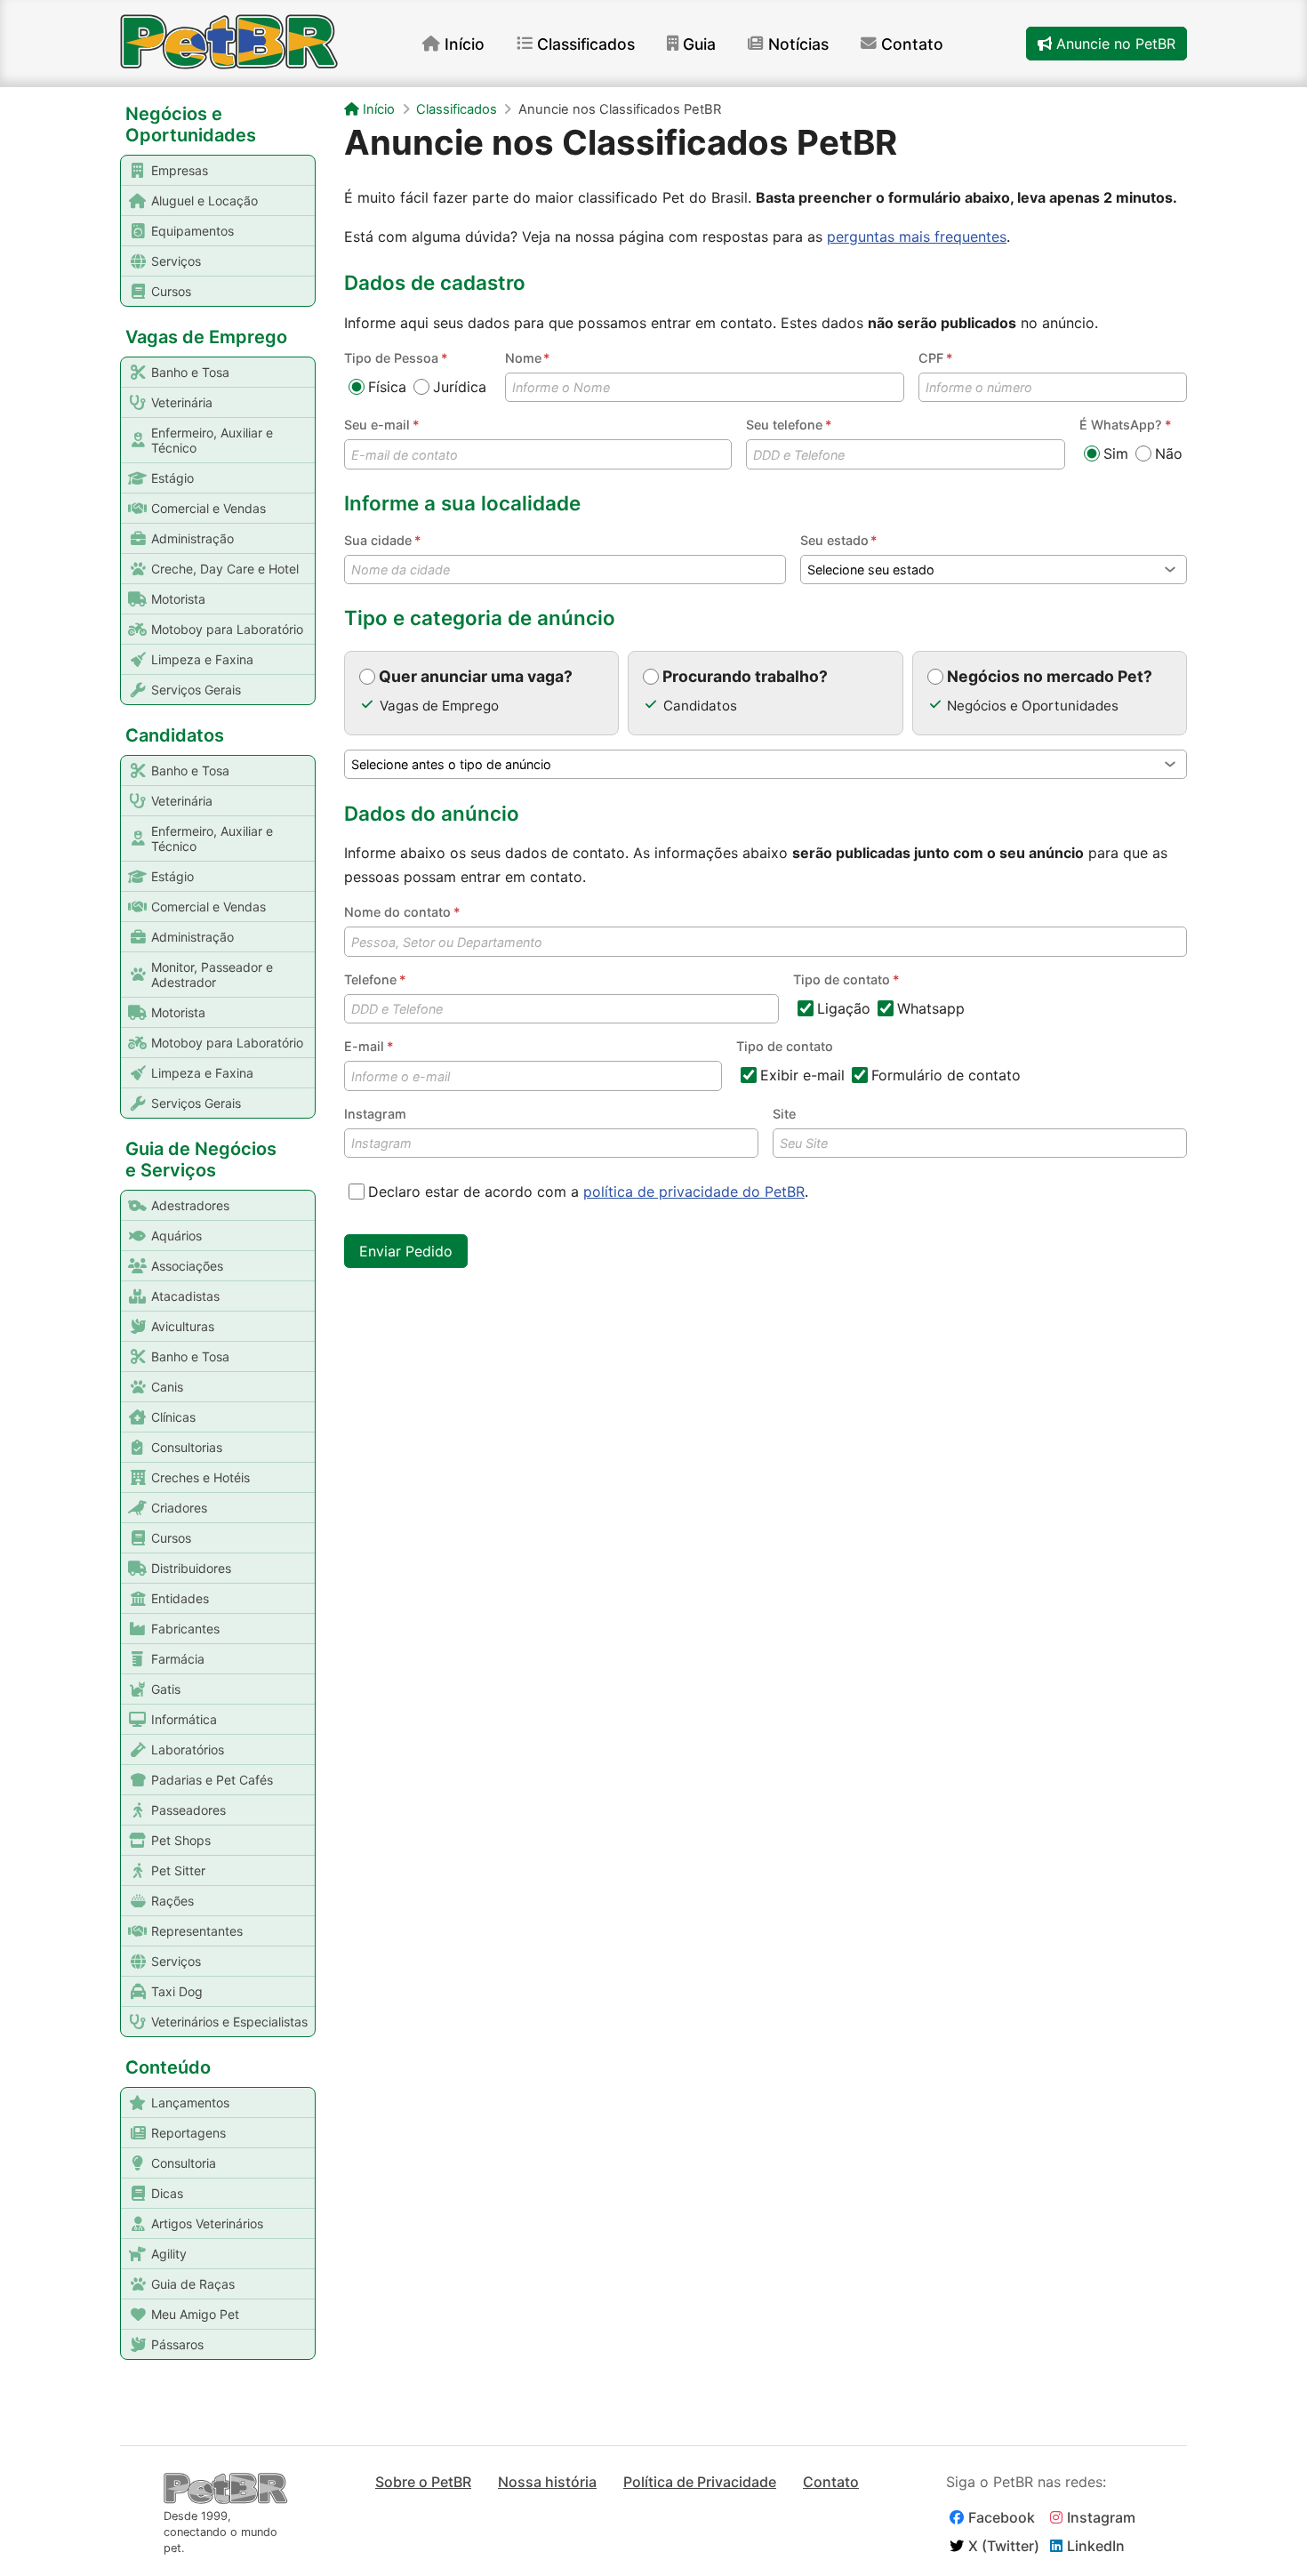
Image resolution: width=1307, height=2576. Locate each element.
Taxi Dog (177, 1991)
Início (465, 44)
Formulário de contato (946, 1075)
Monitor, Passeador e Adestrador (212, 975)
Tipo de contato (785, 1046)
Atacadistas (185, 1296)
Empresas (180, 170)
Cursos (171, 291)
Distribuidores (191, 1568)
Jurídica (460, 387)
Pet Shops (181, 1840)
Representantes (197, 1931)
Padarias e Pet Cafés (212, 1780)
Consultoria (184, 2163)
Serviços (176, 261)
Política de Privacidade (700, 2482)
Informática (184, 1719)
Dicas (167, 2193)
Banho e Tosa (190, 372)
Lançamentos (190, 2103)
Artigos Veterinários (207, 2223)
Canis (167, 1387)
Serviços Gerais (196, 690)
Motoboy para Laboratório (227, 629)
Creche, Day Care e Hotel (225, 569)
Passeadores (188, 1810)
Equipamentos (192, 231)
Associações (187, 1266)
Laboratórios (188, 1749)
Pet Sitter (178, 1870)
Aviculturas (183, 1326)
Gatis (166, 1689)
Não (1169, 453)
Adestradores (190, 1205)
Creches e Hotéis (200, 1477)
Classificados (586, 44)
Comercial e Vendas (208, 508)
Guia (699, 44)
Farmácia (178, 1659)
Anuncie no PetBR (1114, 44)
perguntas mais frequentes (917, 237)
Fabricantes (185, 1629)
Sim (1116, 453)
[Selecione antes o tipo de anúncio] (766, 764)
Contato (912, 44)
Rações (172, 1901)
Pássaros (177, 2344)
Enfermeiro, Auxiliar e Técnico (212, 440)
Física (387, 387)
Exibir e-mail (802, 1075)
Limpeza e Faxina (202, 659)
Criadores (179, 1508)
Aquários (176, 1236)
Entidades (180, 1598)
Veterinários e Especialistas (229, 2022)
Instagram (375, 1114)
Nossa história (547, 2482)
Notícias (798, 44)
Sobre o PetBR (423, 2482)
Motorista (178, 599)
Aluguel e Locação (204, 201)
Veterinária (182, 402)
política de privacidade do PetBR (694, 1192)
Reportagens (188, 2133)
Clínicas (173, 1417)
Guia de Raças (193, 2284)
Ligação (844, 1008)
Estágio (172, 478)
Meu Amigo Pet (195, 2314)
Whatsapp (931, 1008)
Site (784, 1114)
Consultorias (187, 1447)
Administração (192, 538)
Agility (169, 2254)
